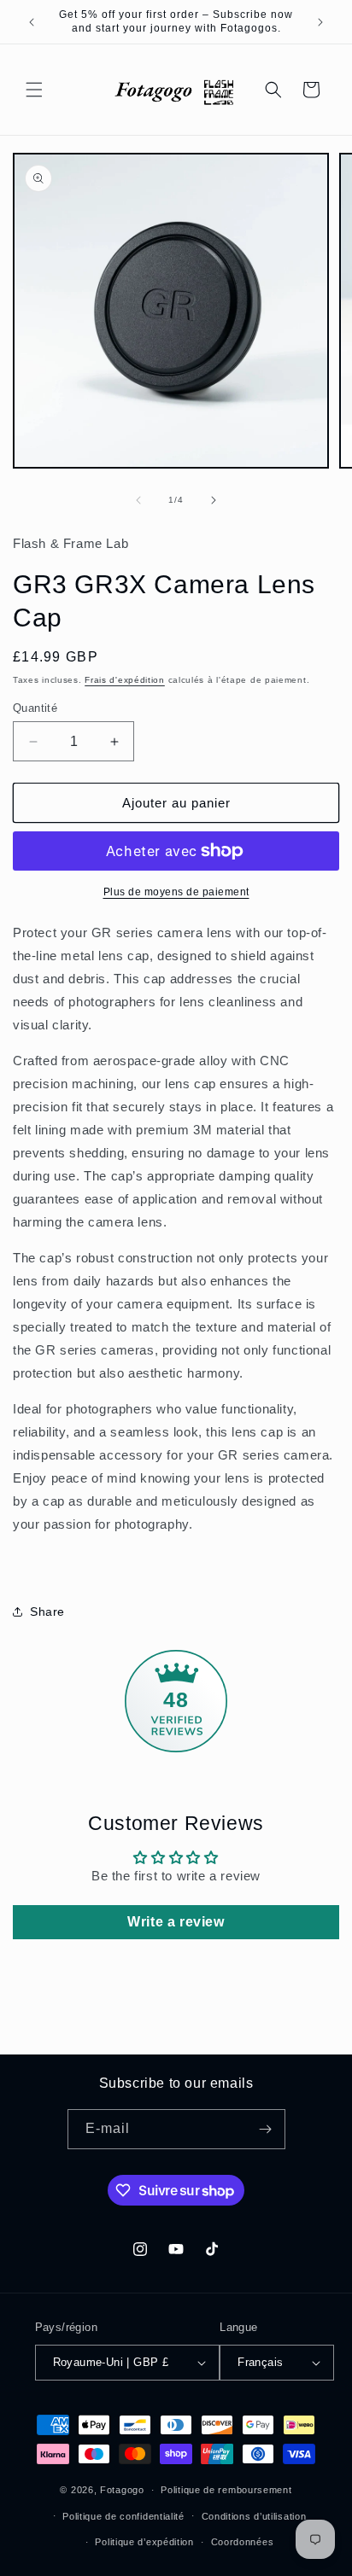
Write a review (176, 1922)
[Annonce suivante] (320, 22)
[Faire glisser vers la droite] (214, 500)
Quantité (35, 708)
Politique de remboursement (226, 2490)
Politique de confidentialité (123, 2516)
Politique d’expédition (144, 2542)
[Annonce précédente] (32, 22)
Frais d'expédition (125, 680)
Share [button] (47, 1611)
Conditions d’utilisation (254, 2516)
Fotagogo (122, 2490)
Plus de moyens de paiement (176, 892)
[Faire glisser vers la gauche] (138, 500)
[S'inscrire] (266, 2129)
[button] (34, 90)
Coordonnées (243, 2542)
